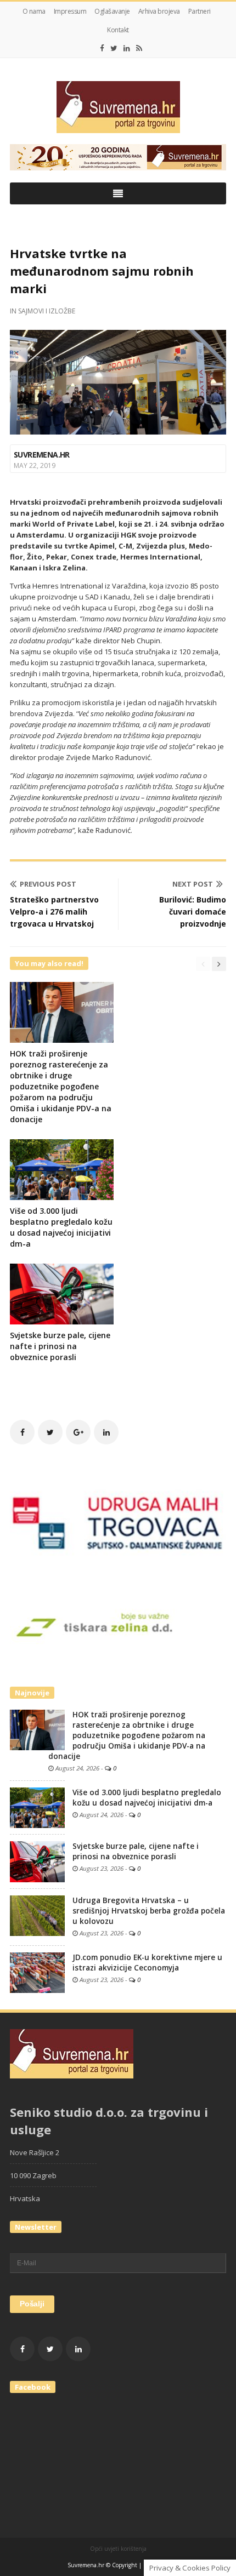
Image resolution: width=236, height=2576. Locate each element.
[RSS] (139, 48)
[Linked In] (127, 48)
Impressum (70, 11)
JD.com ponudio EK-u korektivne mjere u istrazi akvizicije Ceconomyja (147, 1963)
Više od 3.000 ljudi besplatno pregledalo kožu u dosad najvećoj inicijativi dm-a (61, 1227)
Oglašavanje (112, 11)
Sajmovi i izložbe (47, 311)
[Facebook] (102, 48)
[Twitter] (114, 48)
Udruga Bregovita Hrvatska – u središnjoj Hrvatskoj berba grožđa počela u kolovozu (149, 1911)
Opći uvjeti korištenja (118, 2549)
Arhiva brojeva (159, 11)
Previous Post (48, 884)
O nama (34, 11)
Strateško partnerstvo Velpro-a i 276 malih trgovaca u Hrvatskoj (54, 912)
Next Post (193, 884)
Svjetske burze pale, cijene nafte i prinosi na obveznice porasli (60, 1346)
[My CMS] (118, 107)
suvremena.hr (42, 455)
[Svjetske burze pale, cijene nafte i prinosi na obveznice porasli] (37, 1861)
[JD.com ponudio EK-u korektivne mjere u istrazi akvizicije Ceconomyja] (37, 1972)
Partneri (200, 11)
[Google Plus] (78, 1432)
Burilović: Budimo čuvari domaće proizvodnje (193, 912)
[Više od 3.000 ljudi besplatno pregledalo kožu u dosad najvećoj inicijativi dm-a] (37, 1807)
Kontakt (118, 30)
